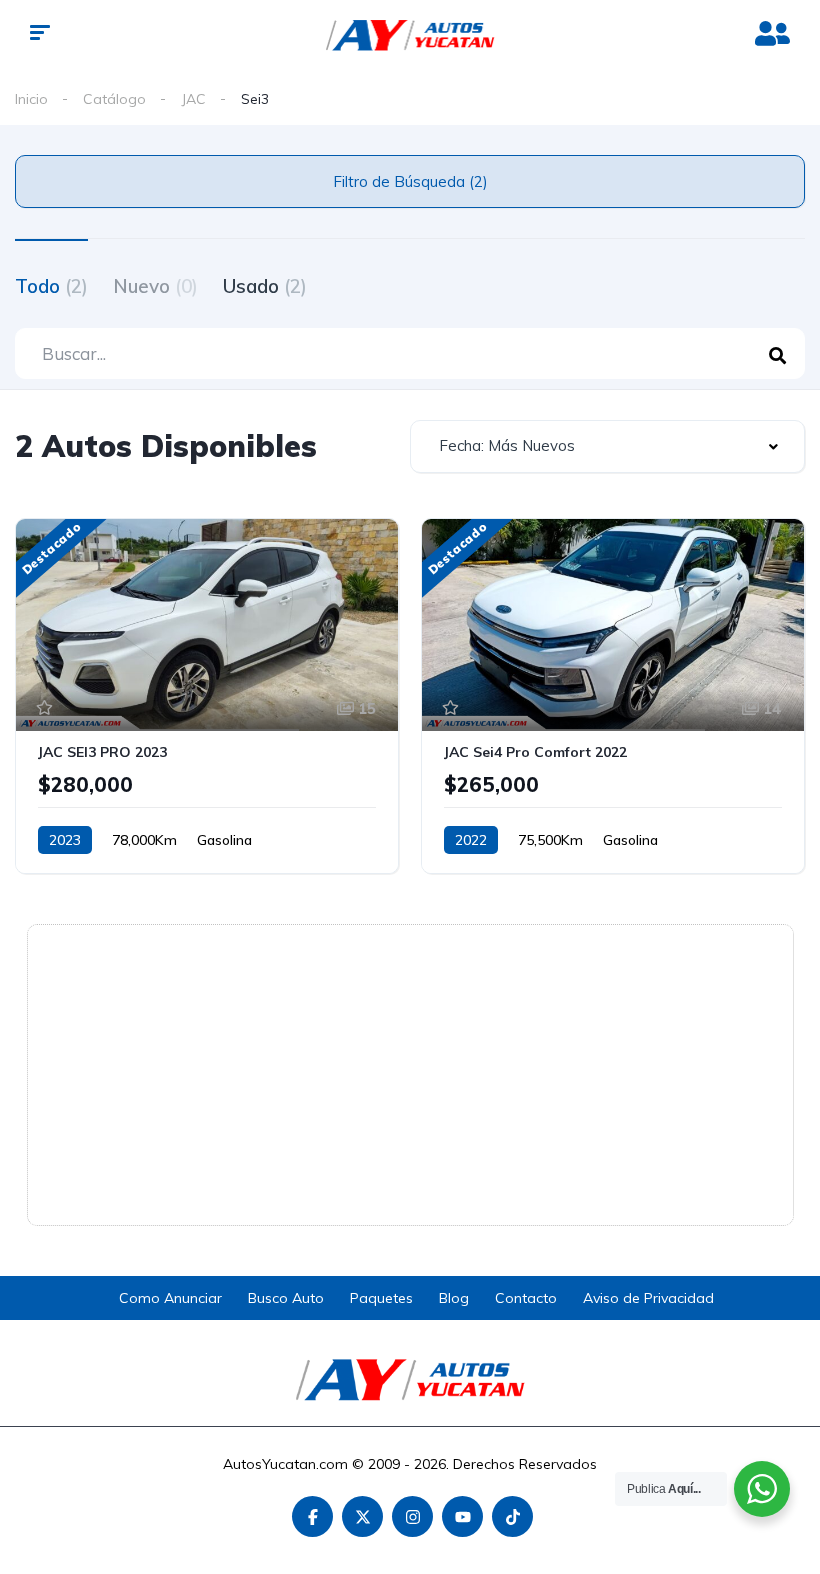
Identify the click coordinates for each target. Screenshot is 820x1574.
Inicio (31, 99)
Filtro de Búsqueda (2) (410, 181)
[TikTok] (512, 1516)
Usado (265, 286)
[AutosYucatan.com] (410, 35)
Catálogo (114, 99)
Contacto (526, 1298)
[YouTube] (462, 1516)
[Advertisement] (410, 1075)
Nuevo (155, 286)
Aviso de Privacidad (648, 1298)
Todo (51, 286)
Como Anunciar (170, 1298)
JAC (193, 99)
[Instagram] (412, 1516)
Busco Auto (286, 1298)
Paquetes (381, 1298)
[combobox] (607, 446)
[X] (362, 1516)
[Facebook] (312, 1516)
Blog (454, 1298)
